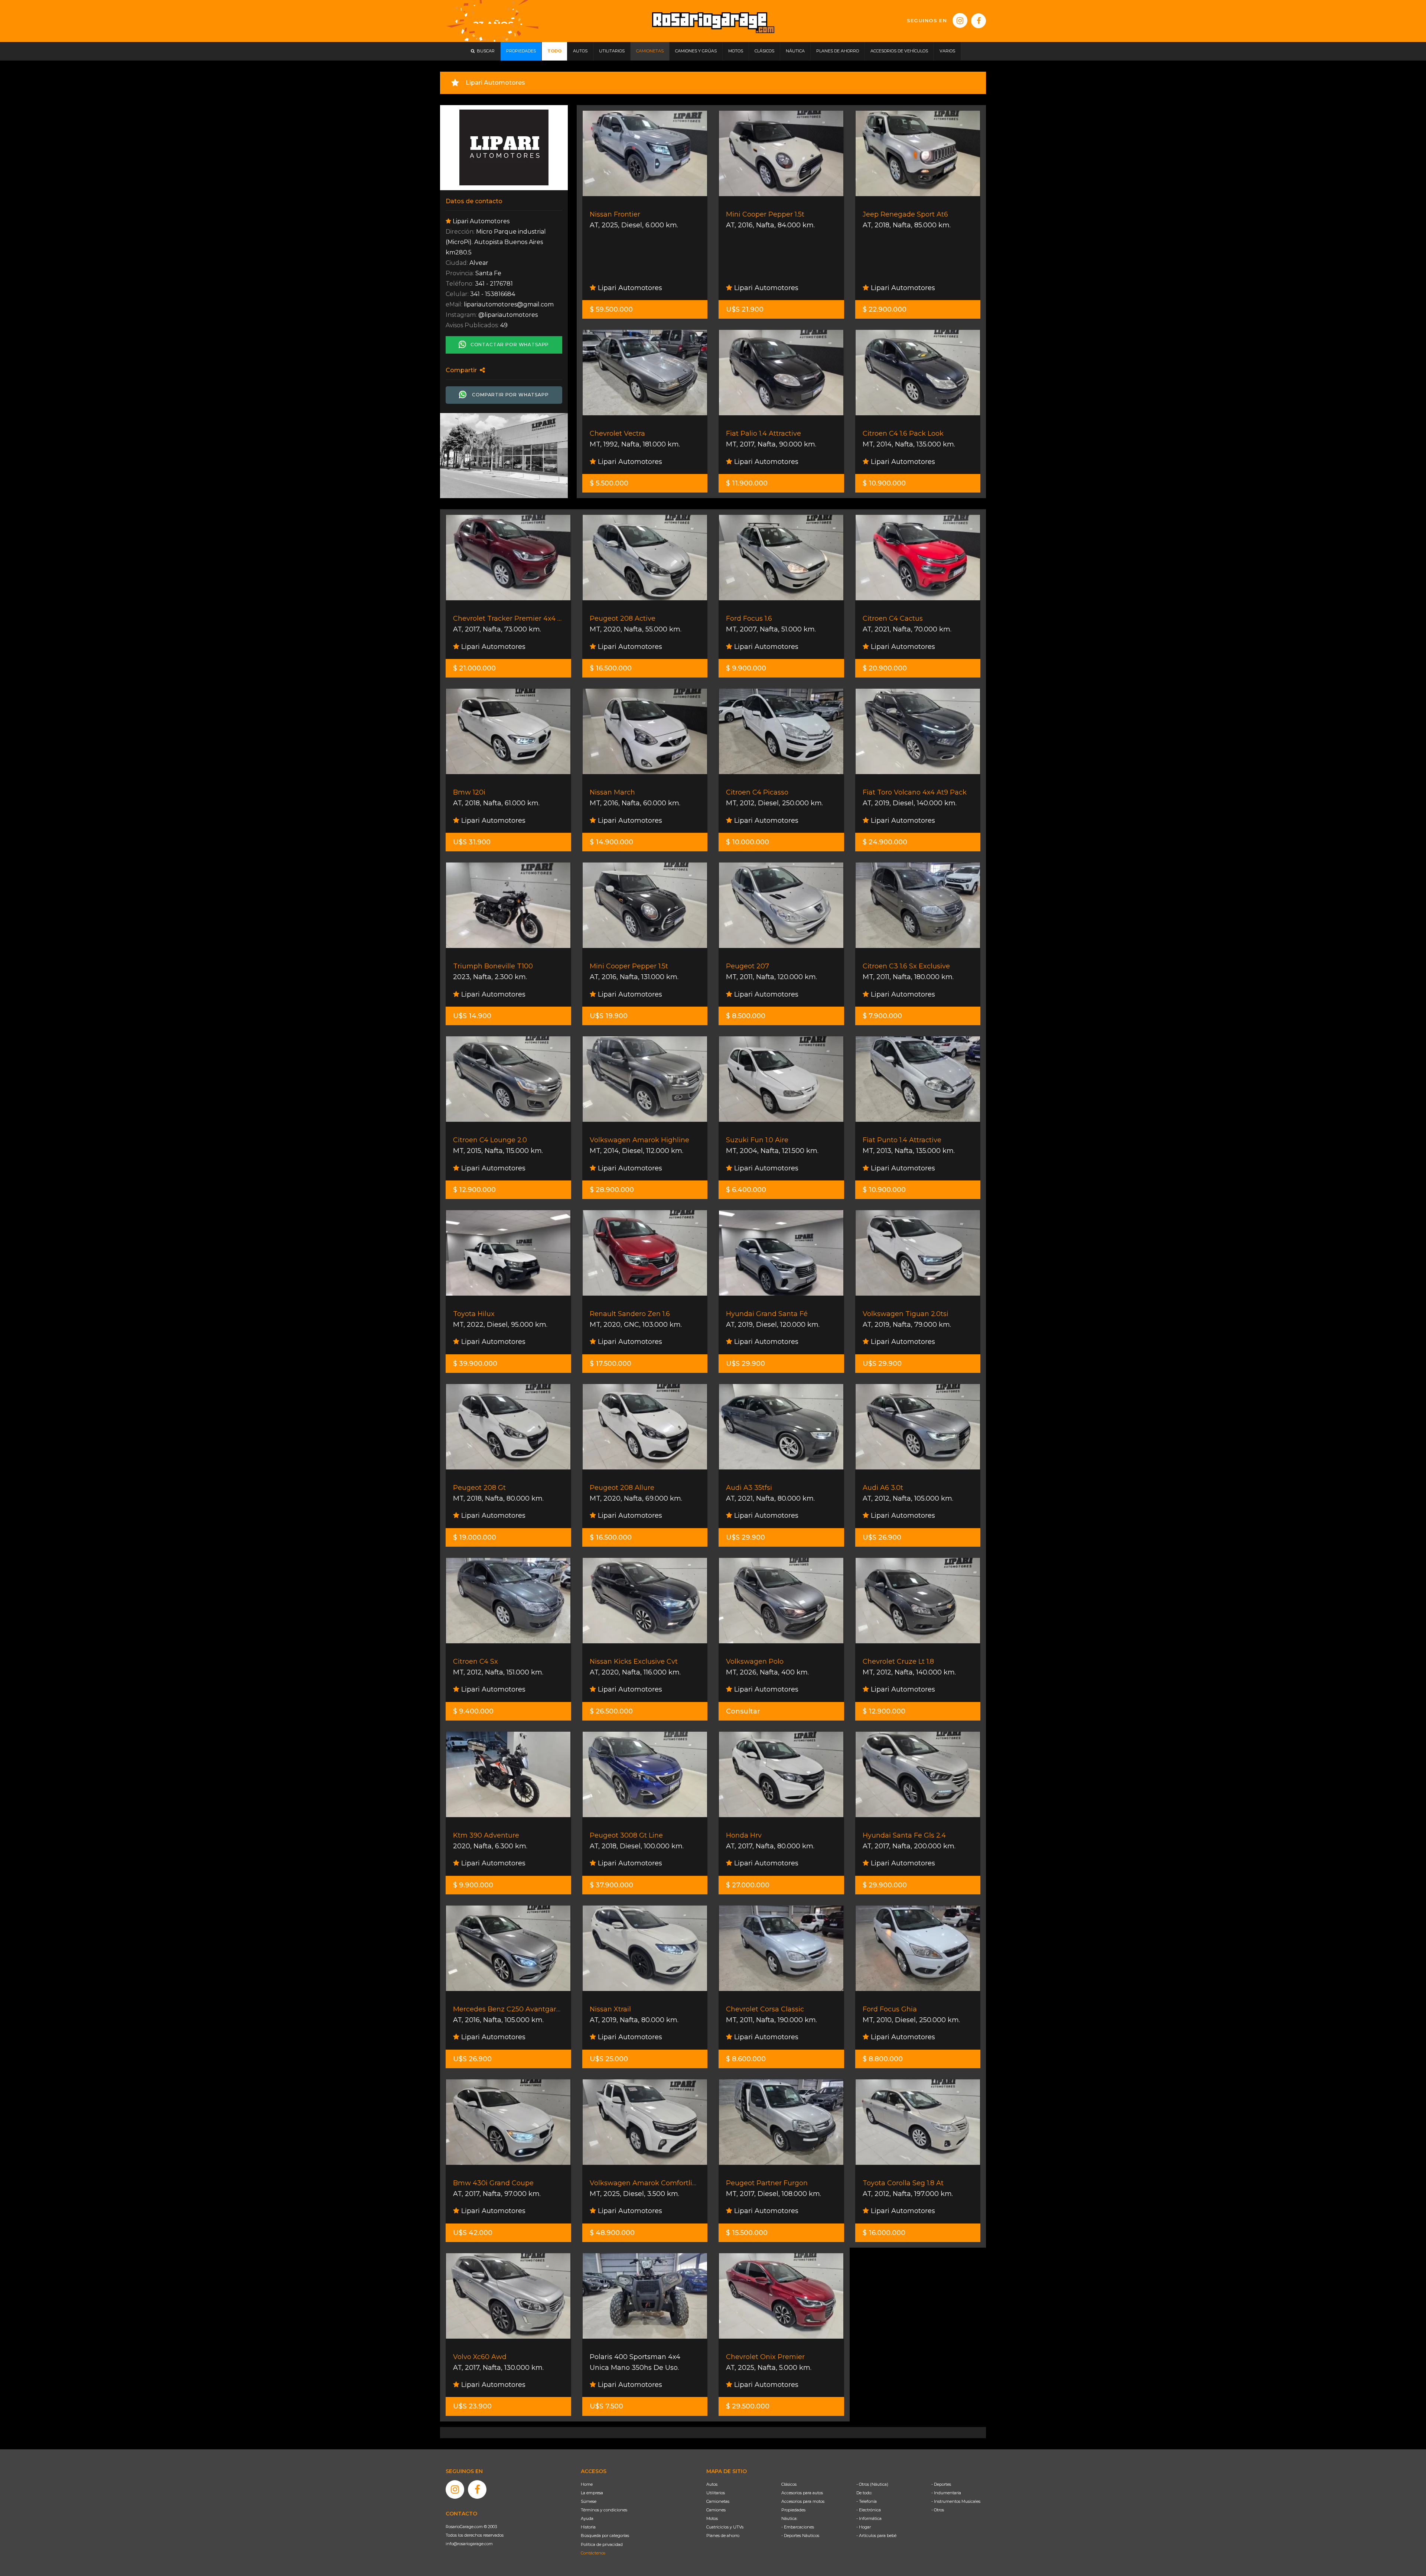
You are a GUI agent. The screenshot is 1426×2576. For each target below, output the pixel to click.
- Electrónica (869, 2510)
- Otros (938, 2510)
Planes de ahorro (723, 2536)
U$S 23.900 (472, 2406)
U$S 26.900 (882, 1537)
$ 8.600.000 (746, 2059)
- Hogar (864, 2527)
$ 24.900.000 (885, 842)
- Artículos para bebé (876, 2536)
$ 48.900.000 (612, 2233)
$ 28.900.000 (612, 1190)
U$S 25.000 (609, 2059)
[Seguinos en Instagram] (960, 20)
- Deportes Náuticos (800, 2536)
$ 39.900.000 (475, 1364)
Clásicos (789, 2484)
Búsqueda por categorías (605, 2536)
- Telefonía (867, 2501)
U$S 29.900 (745, 1364)
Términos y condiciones (604, 2510)
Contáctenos (593, 2553)
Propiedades (793, 2510)
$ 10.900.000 (884, 483)
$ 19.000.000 (475, 1537)
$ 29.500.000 (748, 2406)
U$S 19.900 (609, 1016)
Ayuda (587, 2518)
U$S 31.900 (472, 842)
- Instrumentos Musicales (956, 2501)
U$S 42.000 (473, 2233)
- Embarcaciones (798, 2527)
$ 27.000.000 (748, 1885)
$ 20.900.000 (885, 668)
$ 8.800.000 (883, 2059)
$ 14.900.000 (611, 842)
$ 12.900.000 (474, 1190)
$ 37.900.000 (611, 1885)
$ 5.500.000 (609, 483)
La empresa (592, 2493)
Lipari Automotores (629, 288)
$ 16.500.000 (611, 668)
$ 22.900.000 (885, 309)
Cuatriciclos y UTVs (725, 2527)
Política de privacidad (602, 2544)
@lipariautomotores (508, 315)
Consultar (743, 1711)
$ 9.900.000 (746, 668)
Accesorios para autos (802, 2493)
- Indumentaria (946, 2493)
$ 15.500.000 (747, 2233)
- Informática (869, 2518)
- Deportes (941, 2484)
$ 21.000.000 (474, 668)
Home (587, 2484)
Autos (712, 2484)
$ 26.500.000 (611, 1711)
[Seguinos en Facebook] (979, 21)
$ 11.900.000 (747, 483)
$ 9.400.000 (473, 1711)
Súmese (589, 2501)
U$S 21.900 (745, 309)
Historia (588, 2527)
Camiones (716, 2510)
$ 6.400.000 (746, 1190)
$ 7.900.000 (882, 1016)
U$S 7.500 (606, 2406)
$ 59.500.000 (611, 309)
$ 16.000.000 (884, 2233)
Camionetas (718, 2501)
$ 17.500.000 (611, 1364)
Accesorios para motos (803, 2501)
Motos (712, 2518)
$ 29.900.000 (885, 1885)
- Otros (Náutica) (872, 2484)
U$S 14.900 (472, 1016)
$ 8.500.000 (746, 1016)
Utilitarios (716, 2493)
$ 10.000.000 (748, 842)
